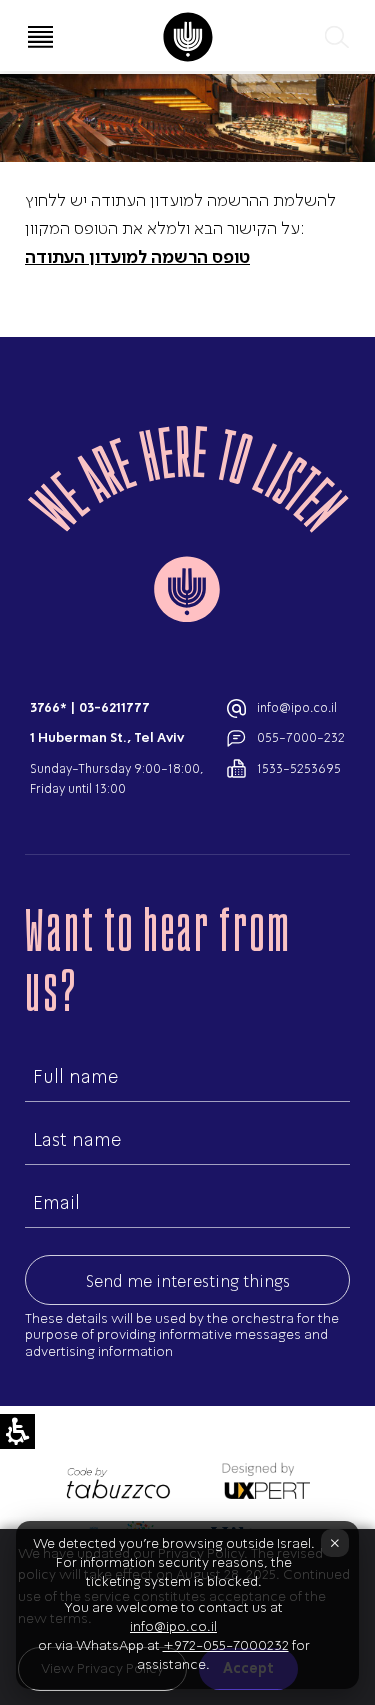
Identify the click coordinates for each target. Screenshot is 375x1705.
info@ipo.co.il (297, 707)
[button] (335, 37)
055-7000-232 (301, 737)
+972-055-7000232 (226, 1645)
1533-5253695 (299, 768)
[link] (187, 37)
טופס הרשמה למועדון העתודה (137, 256)
